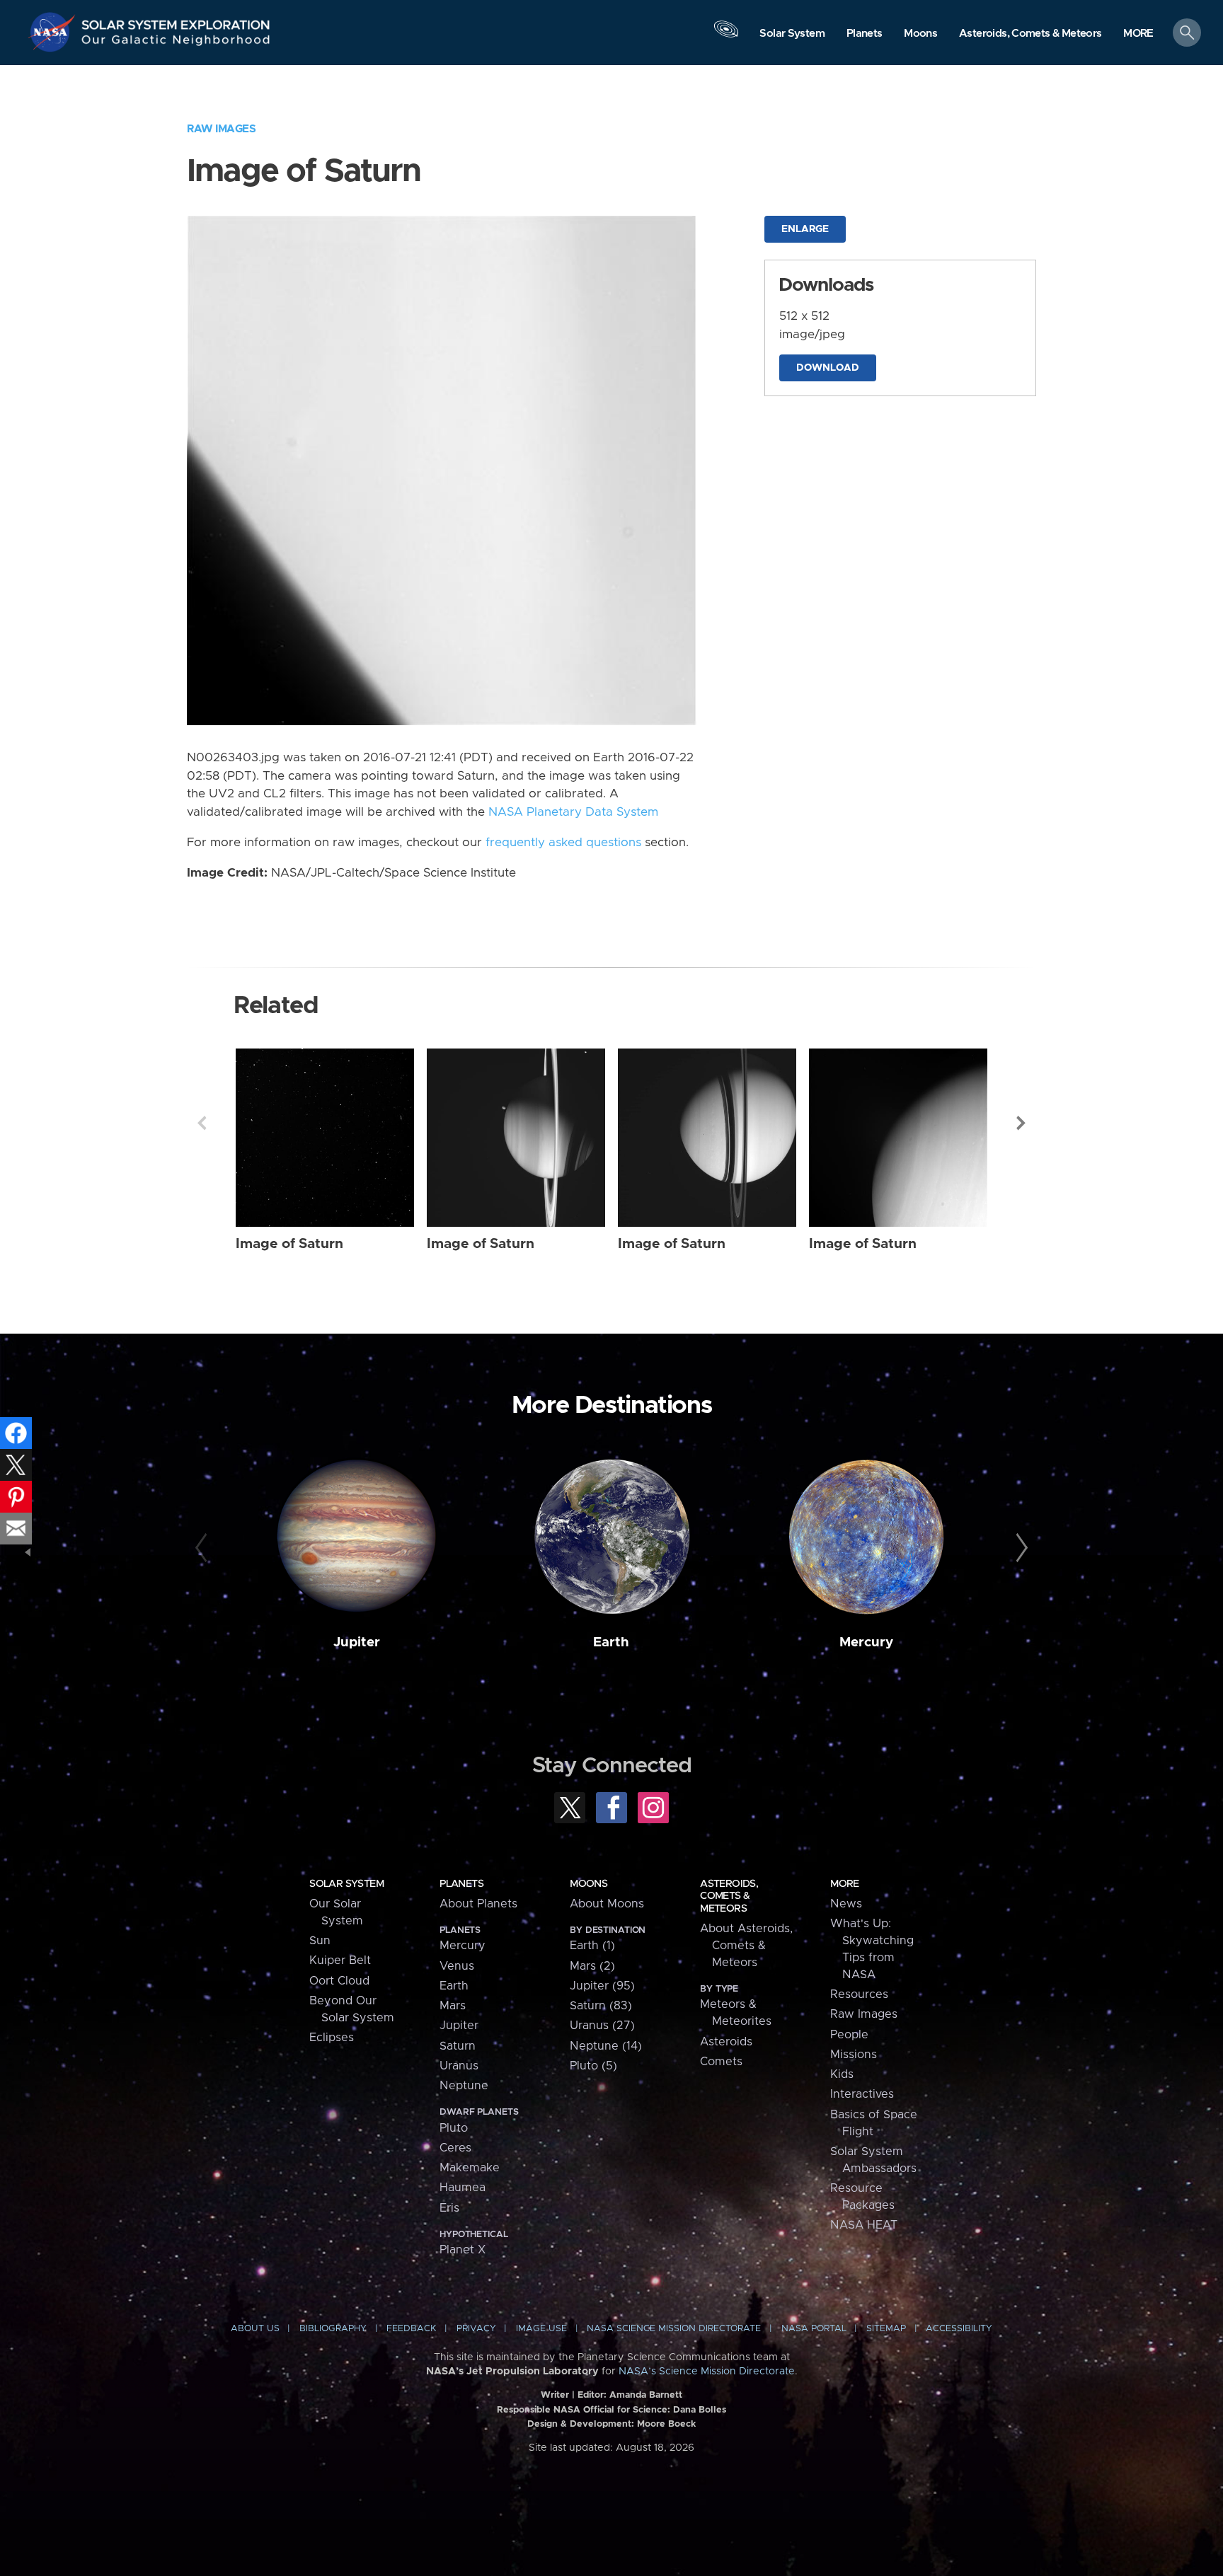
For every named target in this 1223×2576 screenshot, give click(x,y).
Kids (842, 2074)
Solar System (346, 1884)
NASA (54, 32)
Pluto (454, 2128)
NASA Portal (814, 2329)
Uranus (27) (602, 2026)
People (849, 2035)
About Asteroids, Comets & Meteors (746, 1946)
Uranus (459, 2066)
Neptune (464, 2086)
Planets (461, 1884)
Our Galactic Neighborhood (176, 43)
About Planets (478, 1904)
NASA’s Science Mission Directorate (707, 2372)
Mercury (866, 1642)
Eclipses (332, 2038)
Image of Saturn (289, 1244)
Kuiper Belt (340, 1960)
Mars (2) (592, 1966)
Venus (457, 1966)
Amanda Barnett (646, 2395)
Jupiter (357, 1642)
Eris (449, 2208)
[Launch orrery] (726, 36)
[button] (1138, 34)
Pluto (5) (593, 2066)
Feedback (411, 2329)
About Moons (607, 1904)
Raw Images (221, 129)
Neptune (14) (606, 2046)
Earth (611, 1642)
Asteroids (726, 2042)
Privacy (476, 2329)
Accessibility (959, 2329)
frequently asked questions (563, 843)
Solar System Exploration (176, 21)
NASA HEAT (864, 2225)
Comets (721, 2062)
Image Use (541, 2329)
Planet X (463, 2250)
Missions (854, 2055)
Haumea (463, 2188)
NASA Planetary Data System (573, 812)
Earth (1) (592, 1946)
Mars (453, 2006)
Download (828, 368)
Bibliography (333, 2329)
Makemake (470, 2168)
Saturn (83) (601, 2006)
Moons (588, 1884)
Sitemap (886, 2329)
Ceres (455, 2148)
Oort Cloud (339, 1981)
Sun (320, 1941)
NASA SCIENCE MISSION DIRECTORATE (674, 2329)
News (846, 1904)
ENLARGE (805, 229)
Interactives (862, 2094)
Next (1021, 1123)
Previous (202, 1123)
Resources (859, 1994)
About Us (255, 2329)
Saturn (458, 2046)
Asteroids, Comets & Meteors (729, 1896)
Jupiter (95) (602, 1986)
